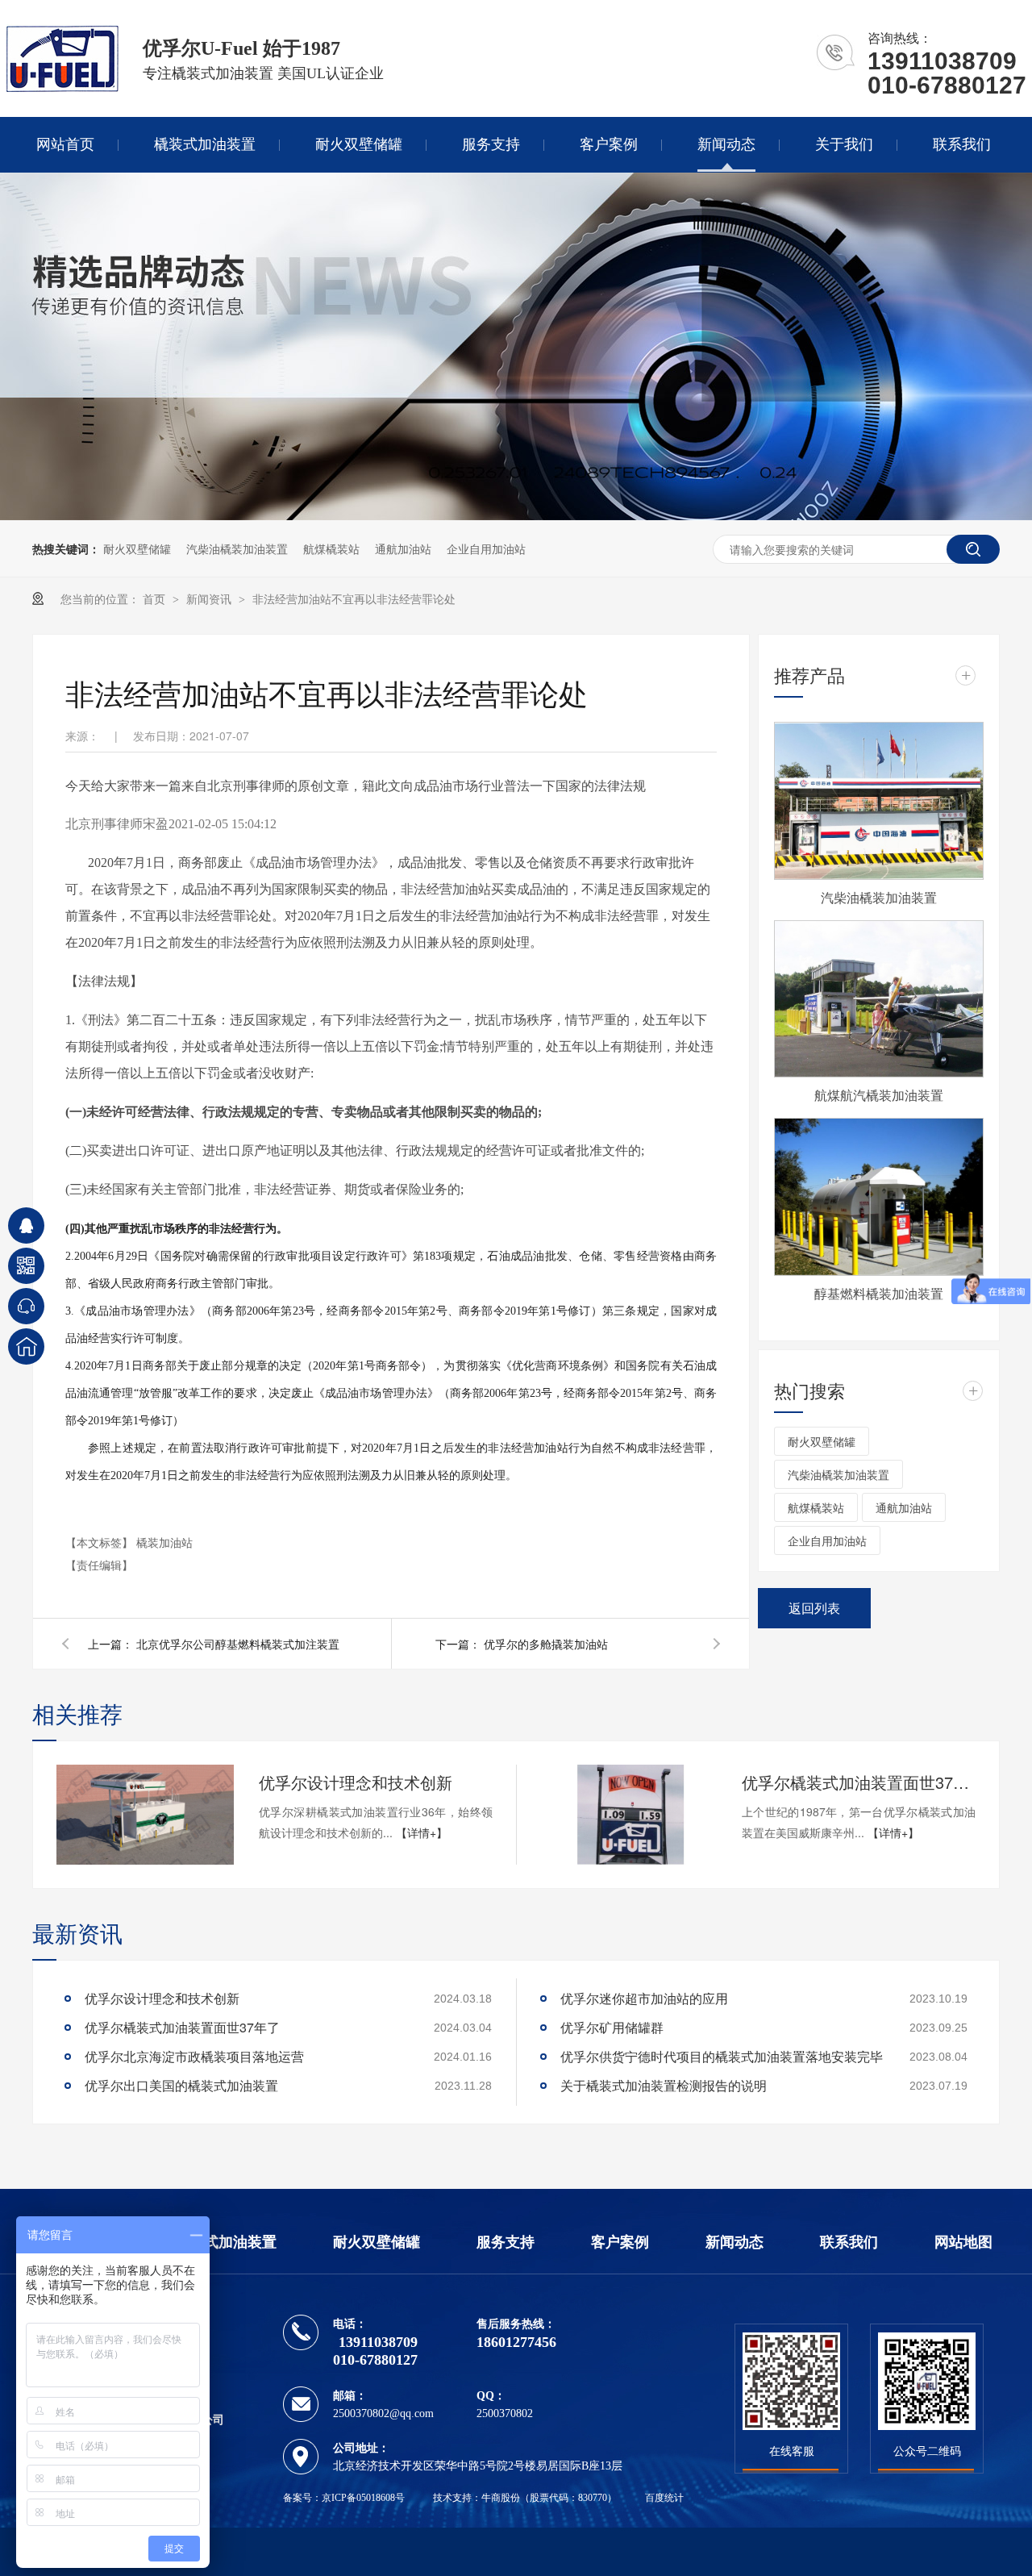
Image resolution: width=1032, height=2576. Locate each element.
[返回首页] (26, 1346)
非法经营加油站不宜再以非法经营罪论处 (354, 598)
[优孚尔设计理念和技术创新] (145, 1815)
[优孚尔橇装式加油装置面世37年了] (628, 1815)
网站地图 (963, 2242)
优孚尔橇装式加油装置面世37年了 (859, 1782)
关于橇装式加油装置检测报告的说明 (664, 2085)
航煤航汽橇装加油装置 (879, 1095)
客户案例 (609, 144)
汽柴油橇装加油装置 (237, 548)
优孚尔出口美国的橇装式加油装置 (181, 2085)
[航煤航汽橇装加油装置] (879, 999)
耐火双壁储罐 (359, 144)
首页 (156, 598)
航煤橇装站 (331, 548)
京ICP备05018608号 (363, 2498)
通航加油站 (403, 548)
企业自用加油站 (486, 548)
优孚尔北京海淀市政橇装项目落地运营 (194, 2056)
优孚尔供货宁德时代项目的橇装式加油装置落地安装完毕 (722, 2056)
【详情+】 (422, 1832)
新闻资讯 (210, 598)
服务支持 (491, 144)
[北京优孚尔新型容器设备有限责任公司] (63, 88)
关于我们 (844, 144)
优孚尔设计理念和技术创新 (356, 1782)
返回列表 (814, 1608)
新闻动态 (726, 144)
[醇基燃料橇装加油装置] (879, 1197)
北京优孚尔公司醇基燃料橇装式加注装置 (238, 1644)
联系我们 (962, 144)
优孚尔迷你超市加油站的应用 (644, 1998)
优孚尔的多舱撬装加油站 (546, 1644)
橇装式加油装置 (205, 144)
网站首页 (65, 144)
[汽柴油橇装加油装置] (879, 801)
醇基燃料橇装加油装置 (879, 1293)
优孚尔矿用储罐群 (612, 2027)
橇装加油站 (164, 1542)
